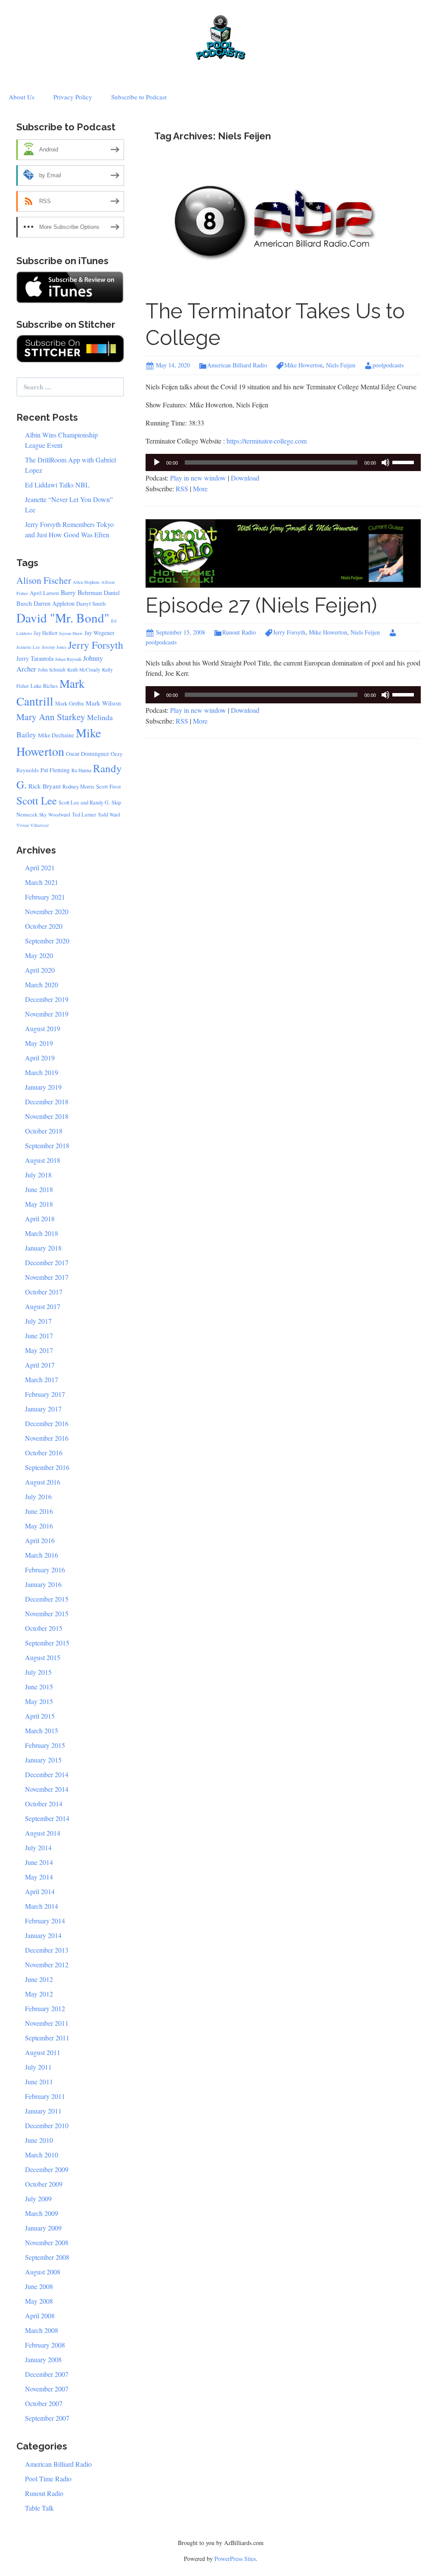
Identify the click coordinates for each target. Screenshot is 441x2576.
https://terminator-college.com (267, 441)
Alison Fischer (44, 580)
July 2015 (38, 1672)
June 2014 (39, 1862)
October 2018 (44, 1131)
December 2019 (47, 999)
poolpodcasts (388, 365)
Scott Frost (109, 786)
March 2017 (42, 1379)
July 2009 (38, 2199)
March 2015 (42, 1730)
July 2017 (38, 1321)
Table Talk (39, 2508)
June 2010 (39, 2140)
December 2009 (47, 2169)
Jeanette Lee (28, 647)
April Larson (44, 593)
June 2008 (39, 2286)
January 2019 (43, 1087)
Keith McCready (84, 670)
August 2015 (43, 1657)
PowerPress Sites (235, 2559)
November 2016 (47, 1438)
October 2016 (44, 1453)
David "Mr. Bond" (63, 618)
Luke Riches (44, 686)
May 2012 (39, 1994)
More (200, 488)
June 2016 (39, 1511)
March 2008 (42, 2330)
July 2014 (38, 1847)
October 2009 (44, 2184)
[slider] (404, 462)
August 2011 (43, 2052)
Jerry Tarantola (35, 658)
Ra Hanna (81, 770)
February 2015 (45, 1745)
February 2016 (45, 1570)
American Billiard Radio (237, 365)
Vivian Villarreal (33, 825)
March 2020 (42, 984)
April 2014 (40, 1891)
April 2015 (40, 1716)
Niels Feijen (341, 365)
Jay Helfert (45, 633)
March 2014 (42, 1906)
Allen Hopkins (86, 582)
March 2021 (42, 882)
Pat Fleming (55, 770)
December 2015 (47, 1599)
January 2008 (43, 2359)
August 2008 (43, 2272)
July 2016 (38, 1496)
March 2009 (42, 2213)
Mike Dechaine (56, 735)
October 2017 (44, 1292)
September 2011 (47, 2038)
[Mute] (385, 462)
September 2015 (47, 1643)
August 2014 (43, 1833)
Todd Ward (109, 815)
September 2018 (47, 1145)
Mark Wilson (103, 703)
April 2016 (40, 1540)
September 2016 (47, 1467)
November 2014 (47, 1789)
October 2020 (44, 926)
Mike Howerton (303, 365)
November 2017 (47, 1277)
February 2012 (45, 2008)
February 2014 (45, 1921)
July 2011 (38, 2067)
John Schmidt (52, 670)
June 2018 (39, 1189)
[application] (283, 462)
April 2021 (40, 867)
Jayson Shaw (71, 633)
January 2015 (43, 1760)
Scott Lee (37, 800)
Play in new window (198, 478)
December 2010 (47, 2125)
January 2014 (43, 1935)
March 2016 (42, 1555)
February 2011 (45, 2096)
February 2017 (45, 1394)
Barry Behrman (81, 592)
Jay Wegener (99, 633)
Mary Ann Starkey (51, 716)
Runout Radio (239, 632)
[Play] (157, 462)
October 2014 (44, 1804)
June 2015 (39, 1687)
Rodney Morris (78, 787)
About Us (22, 97)
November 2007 (47, 2389)
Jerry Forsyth (289, 632)
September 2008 (47, 2257)
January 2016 (43, 1584)
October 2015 (44, 1628)
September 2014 (47, 1818)
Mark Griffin (70, 703)
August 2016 (43, 1482)
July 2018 (38, 1175)
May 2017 (39, 1350)
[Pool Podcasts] (221, 35)
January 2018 (43, 1248)
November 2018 (47, 1116)
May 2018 (39, 1204)
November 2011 (47, 2023)
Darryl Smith (91, 604)
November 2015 (47, 1613)
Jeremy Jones (54, 647)
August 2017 (43, 1306)
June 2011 (39, 2081)
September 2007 (47, 2418)
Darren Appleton (54, 603)
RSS (182, 488)
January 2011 (43, 2111)
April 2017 (40, 1365)
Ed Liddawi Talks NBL (57, 485)
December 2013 (47, 1950)
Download (245, 478)
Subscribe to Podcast (139, 97)
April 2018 (40, 1219)
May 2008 (39, 2301)
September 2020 (47, 941)
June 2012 (39, 1979)
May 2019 (39, 1043)
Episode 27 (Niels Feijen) (261, 605)
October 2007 (44, 2403)
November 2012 (47, 1964)
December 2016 (47, 1423)
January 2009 (43, 2228)
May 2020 (39, 955)
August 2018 (43, 1160)
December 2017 (47, 1262)
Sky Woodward (55, 815)
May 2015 (39, 1701)
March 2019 (42, 1072)
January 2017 (43, 1409)
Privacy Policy (73, 97)
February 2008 (45, 2345)
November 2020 (47, 911)
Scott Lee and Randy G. (84, 803)
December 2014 (47, 1774)
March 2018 (42, 1233)
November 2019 (47, 1014)
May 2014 (39, 1877)
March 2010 (42, 2155)
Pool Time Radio (48, 2479)
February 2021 (45, 897)
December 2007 (47, 2374)
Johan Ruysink (68, 659)
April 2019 (40, 1058)
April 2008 (40, 2316)
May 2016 (39, 1526)
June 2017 (39, 1336)
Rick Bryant (45, 786)
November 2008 (47, 2242)
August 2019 (43, 1028)
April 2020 (40, 970)
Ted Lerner (84, 815)
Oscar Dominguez (87, 754)
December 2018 (47, 1102)
